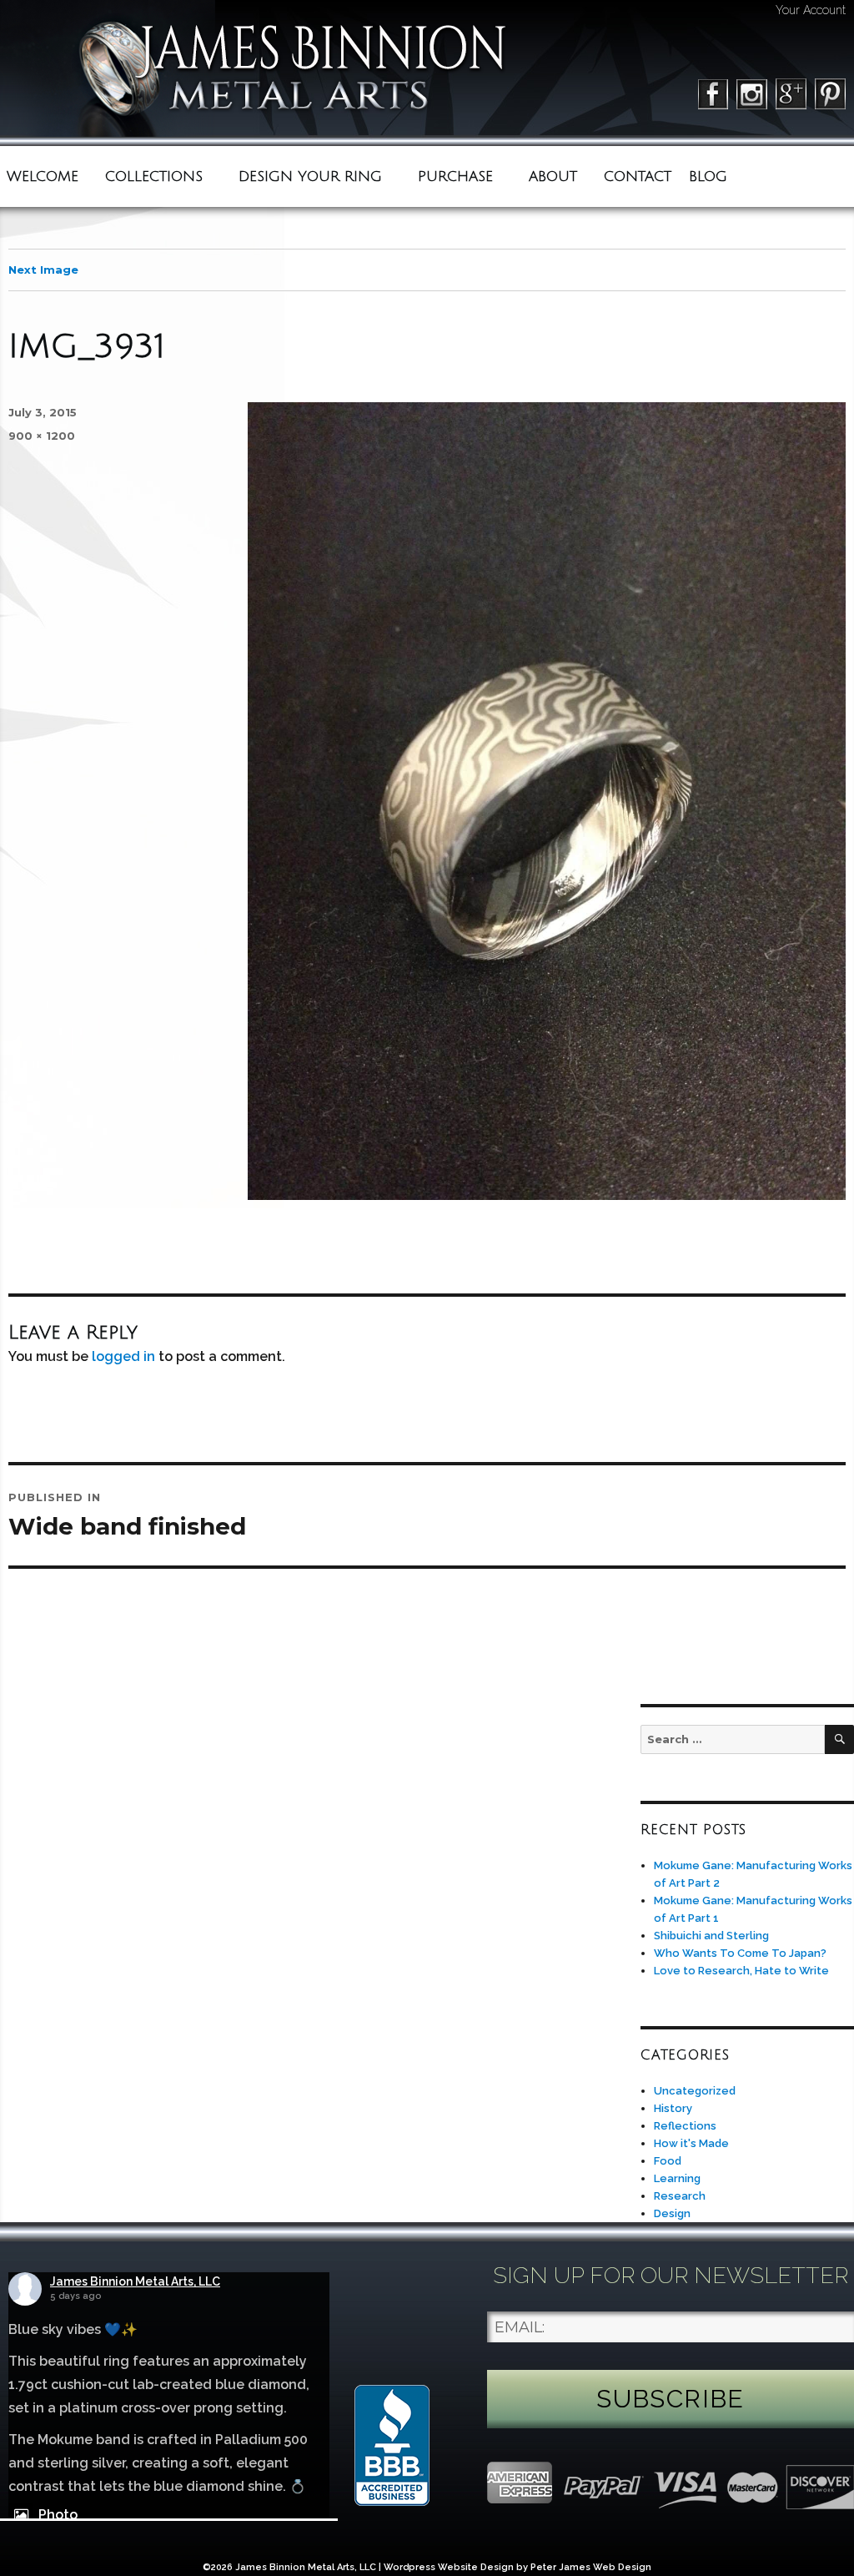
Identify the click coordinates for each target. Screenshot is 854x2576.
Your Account (811, 10)
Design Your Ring (310, 176)
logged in (123, 1356)
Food (668, 2161)
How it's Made (691, 2143)
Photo (58, 2515)
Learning (677, 2178)
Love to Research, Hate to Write (741, 1971)
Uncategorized (695, 2091)
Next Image (43, 270)
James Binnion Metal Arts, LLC (135, 2281)
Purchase (455, 176)
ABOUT (553, 176)
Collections (154, 176)
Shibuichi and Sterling (711, 1936)
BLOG (708, 176)
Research (680, 2196)
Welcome (43, 176)
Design (672, 2213)
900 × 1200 (42, 436)
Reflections (685, 2126)
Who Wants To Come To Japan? (740, 1953)
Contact (638, 176)
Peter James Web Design (591, 2567)
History (673, 2108)
